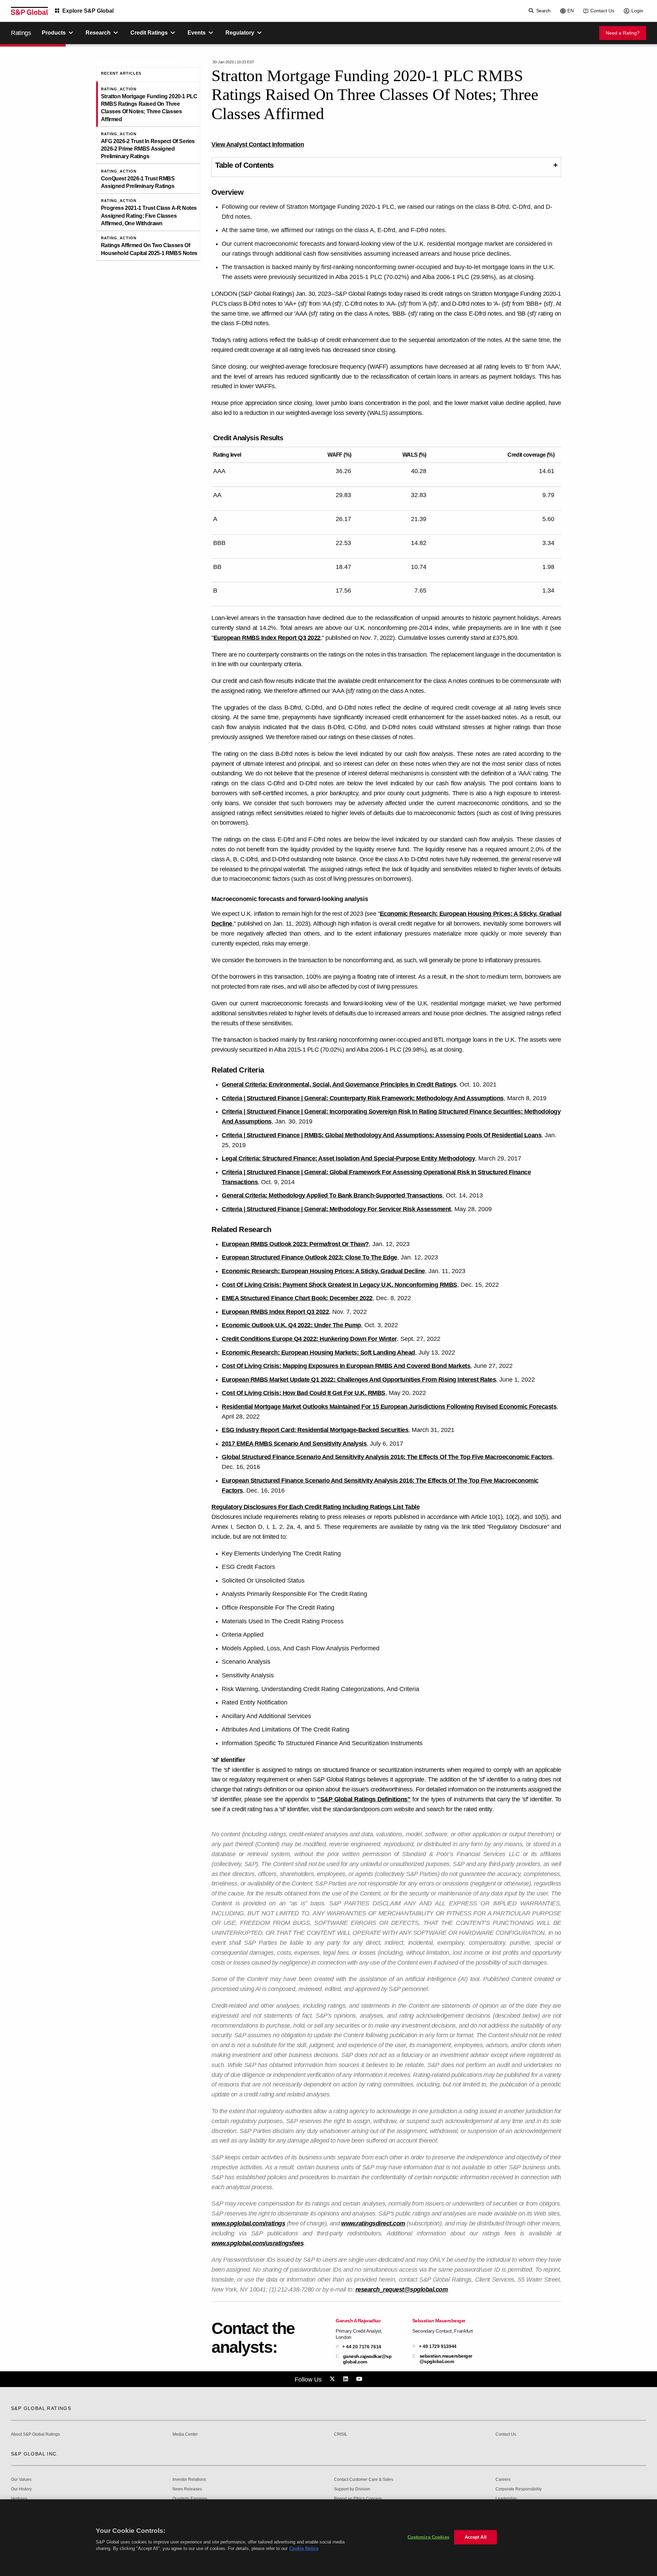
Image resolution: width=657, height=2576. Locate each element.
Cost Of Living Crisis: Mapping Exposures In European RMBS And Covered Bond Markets (346, 1366)
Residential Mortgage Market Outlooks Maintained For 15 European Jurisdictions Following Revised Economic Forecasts (389, 1407)
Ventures (19, 2499)
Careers (503, 2480)
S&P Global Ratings (41, 2408)
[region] (328, 2538)
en (571, 11)
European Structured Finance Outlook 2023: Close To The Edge (310, 1257)
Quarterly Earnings (190, 2499)
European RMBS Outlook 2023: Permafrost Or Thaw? (295, 1244)
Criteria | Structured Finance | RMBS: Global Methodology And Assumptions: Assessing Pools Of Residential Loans (382, 1135)
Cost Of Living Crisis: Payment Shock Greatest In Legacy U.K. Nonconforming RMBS (339, 1285)
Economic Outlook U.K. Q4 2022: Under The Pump (291, 1325)
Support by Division (352, 2489)
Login (637, 11)
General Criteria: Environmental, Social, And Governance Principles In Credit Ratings (339, 1084)
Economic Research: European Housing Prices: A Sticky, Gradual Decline (323, 1271)
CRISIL (341, 2434)
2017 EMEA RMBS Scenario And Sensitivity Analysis (294, 1444)
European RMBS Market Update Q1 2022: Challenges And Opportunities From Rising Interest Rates (359, 1380)
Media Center (185, 2434)
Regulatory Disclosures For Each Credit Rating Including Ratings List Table (315, 1507)
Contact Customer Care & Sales (364, 2480)
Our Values (21, 2480)
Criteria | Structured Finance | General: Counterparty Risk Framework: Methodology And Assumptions (363, 1098)
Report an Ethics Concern (358, 2499)
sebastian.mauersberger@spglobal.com (446, 2359)
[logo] (29, 11)
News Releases (187, 2489)
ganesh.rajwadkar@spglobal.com (367, 2359)
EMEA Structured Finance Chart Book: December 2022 (297, 1298)
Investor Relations (189, 2480)
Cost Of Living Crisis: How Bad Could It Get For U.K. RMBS (304, 1393)
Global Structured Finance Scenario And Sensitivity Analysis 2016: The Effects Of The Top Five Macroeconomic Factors (387, 1457)
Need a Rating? (623, 33)
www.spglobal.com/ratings (248, 2223)
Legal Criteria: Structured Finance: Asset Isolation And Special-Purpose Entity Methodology (348, 1158)
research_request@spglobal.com (402, 2289)
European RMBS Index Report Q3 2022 (267, 638)
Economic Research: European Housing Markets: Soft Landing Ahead (318, 1353)
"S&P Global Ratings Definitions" (364, 1799)
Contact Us (602, 11)
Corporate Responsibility (519, 2489)
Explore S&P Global (88, 11)
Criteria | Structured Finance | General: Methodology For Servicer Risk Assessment (336, 1209)
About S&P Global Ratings (35, 2434)
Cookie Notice (304, 2548)
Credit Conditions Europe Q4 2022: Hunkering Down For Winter (309, 1339)
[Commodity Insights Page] (333, 2379)
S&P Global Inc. (35, 2454)
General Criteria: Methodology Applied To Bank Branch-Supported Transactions (332, 1195)
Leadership (506, 2499)
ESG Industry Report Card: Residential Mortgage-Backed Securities (315, 1430)
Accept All (476, 2537)
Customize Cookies (428, 2537)
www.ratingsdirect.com (373, 2223)
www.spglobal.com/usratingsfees (257, 2243)
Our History (21, 2489)
